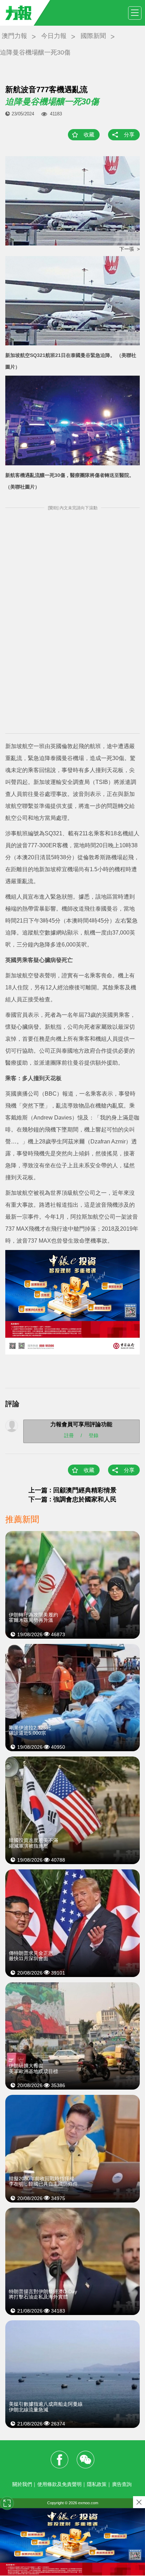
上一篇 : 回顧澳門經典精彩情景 (72, 1490)
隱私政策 (97, 2484)
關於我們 (22, 2484)
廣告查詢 (122, 2484)
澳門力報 (14, 36)
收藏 (89, 135)
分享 (129, 135)
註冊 (69, 1435)
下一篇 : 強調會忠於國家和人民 (72, 1499)
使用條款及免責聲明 (59, 2484)
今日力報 (54, 36)
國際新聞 (93, 36)
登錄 (94, 1435)
